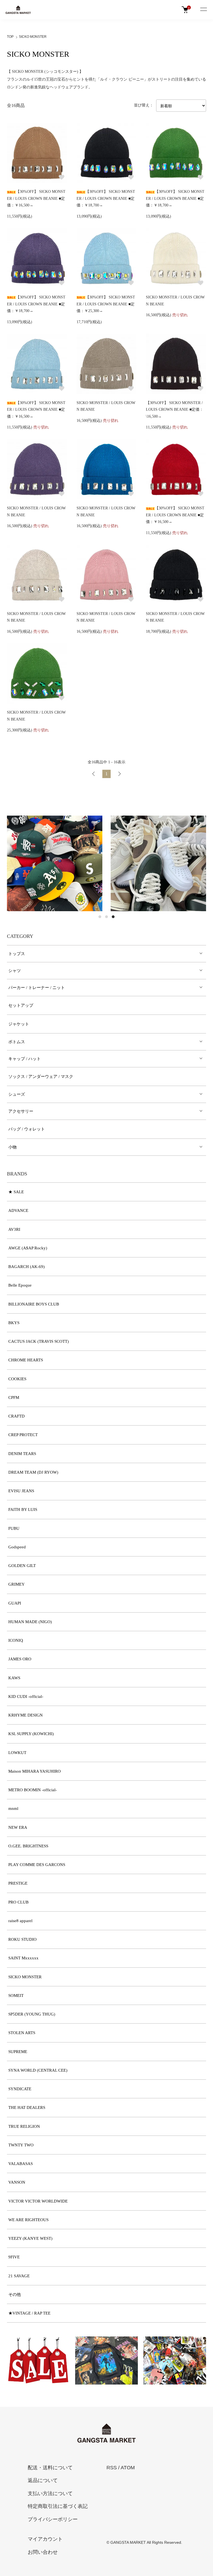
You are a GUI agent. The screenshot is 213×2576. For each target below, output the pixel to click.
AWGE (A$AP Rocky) (28, 1248)
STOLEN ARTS (22, 2033)
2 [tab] (106, 917)
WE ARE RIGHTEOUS (28, 2220)
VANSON (17, 2182)
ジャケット (19, 1024)
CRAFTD (17, 1416)
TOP (10, 37)
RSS (112, 2468)
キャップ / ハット (25, 1059)
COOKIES (17, 1379)
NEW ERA (18, 1827)
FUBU (14, 1528)
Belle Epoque (20, 1285)
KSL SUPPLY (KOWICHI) (31, 1734)
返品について (43, 2480)
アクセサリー (21, 1111)
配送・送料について (50, 2468)
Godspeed (17, 1547)
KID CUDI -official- (26, 1696)
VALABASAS (21, 2164)
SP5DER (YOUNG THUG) (32, 2014)
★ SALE (16, 1192)
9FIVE (14, 2257)
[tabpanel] (55, 863)
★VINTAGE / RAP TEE (29, 2313)
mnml (13, 1808)
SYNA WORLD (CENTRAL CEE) (38, 2070)
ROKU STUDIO (22, 1939)
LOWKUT (17, 1753)
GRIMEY (17, 1584)
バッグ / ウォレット (27, 1129)
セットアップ (21, 1005)
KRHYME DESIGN (26, 1715)
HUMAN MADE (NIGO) (30, 1622)
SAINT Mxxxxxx (23, 1958)
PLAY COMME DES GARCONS (37, 1865)
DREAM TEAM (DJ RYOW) (33, 1472)
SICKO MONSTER (33, 37)
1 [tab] (100, 917)
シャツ (15, 971)
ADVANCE (18, 1210)
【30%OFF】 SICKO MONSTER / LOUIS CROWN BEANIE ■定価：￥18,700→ (106, 198)
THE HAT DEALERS (27, 2107)
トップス (17, 954)
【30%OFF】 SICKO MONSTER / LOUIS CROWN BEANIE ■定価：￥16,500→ (36, 198)
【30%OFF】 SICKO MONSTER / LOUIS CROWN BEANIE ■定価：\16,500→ (175, 410)
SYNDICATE (20, 2089)
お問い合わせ (43, 2552)
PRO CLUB (18, 1902)
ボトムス (17, 1042)
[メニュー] (203, 10)
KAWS (14, 1678)
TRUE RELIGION (24, 2126)
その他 (15, 2295)
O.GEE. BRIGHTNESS (28, 1846)
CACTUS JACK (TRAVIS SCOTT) (39, 1341)
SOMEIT (16, 1995)
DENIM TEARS (22, 1454)
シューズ (17, 1094)
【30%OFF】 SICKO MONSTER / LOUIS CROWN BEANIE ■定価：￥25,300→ (106, 304)
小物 (12, 1147)
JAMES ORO (20, 1659)
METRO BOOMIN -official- (33, 1790)
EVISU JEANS (21, 1491)
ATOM (128, 2468)
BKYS (14, 1323)
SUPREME (18, 2052)
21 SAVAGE (19, 2276)
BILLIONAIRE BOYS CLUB (34, 1304)
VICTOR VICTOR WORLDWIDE (38, 2201)
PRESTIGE (18, 1883)
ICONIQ (16, 1640)
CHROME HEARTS (26, 1360)
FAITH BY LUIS (23, 1509)
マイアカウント (45, 2539)
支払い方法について (50, 2493)
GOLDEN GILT (22, 1566)
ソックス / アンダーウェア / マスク (41, 1077)
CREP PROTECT (23, 1435)
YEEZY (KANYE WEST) (30, 2238)
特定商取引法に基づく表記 (58, 2506)
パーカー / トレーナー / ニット (37, 988)
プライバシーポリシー (53, 2519)
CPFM (14, 1397)
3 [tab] (113, 917)
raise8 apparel (20, 1921)
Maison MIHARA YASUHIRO (35, 1771)
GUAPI (15, 1603)
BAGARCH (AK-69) (26, 1267)
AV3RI (14, 1229)
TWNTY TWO (21, 2145)
